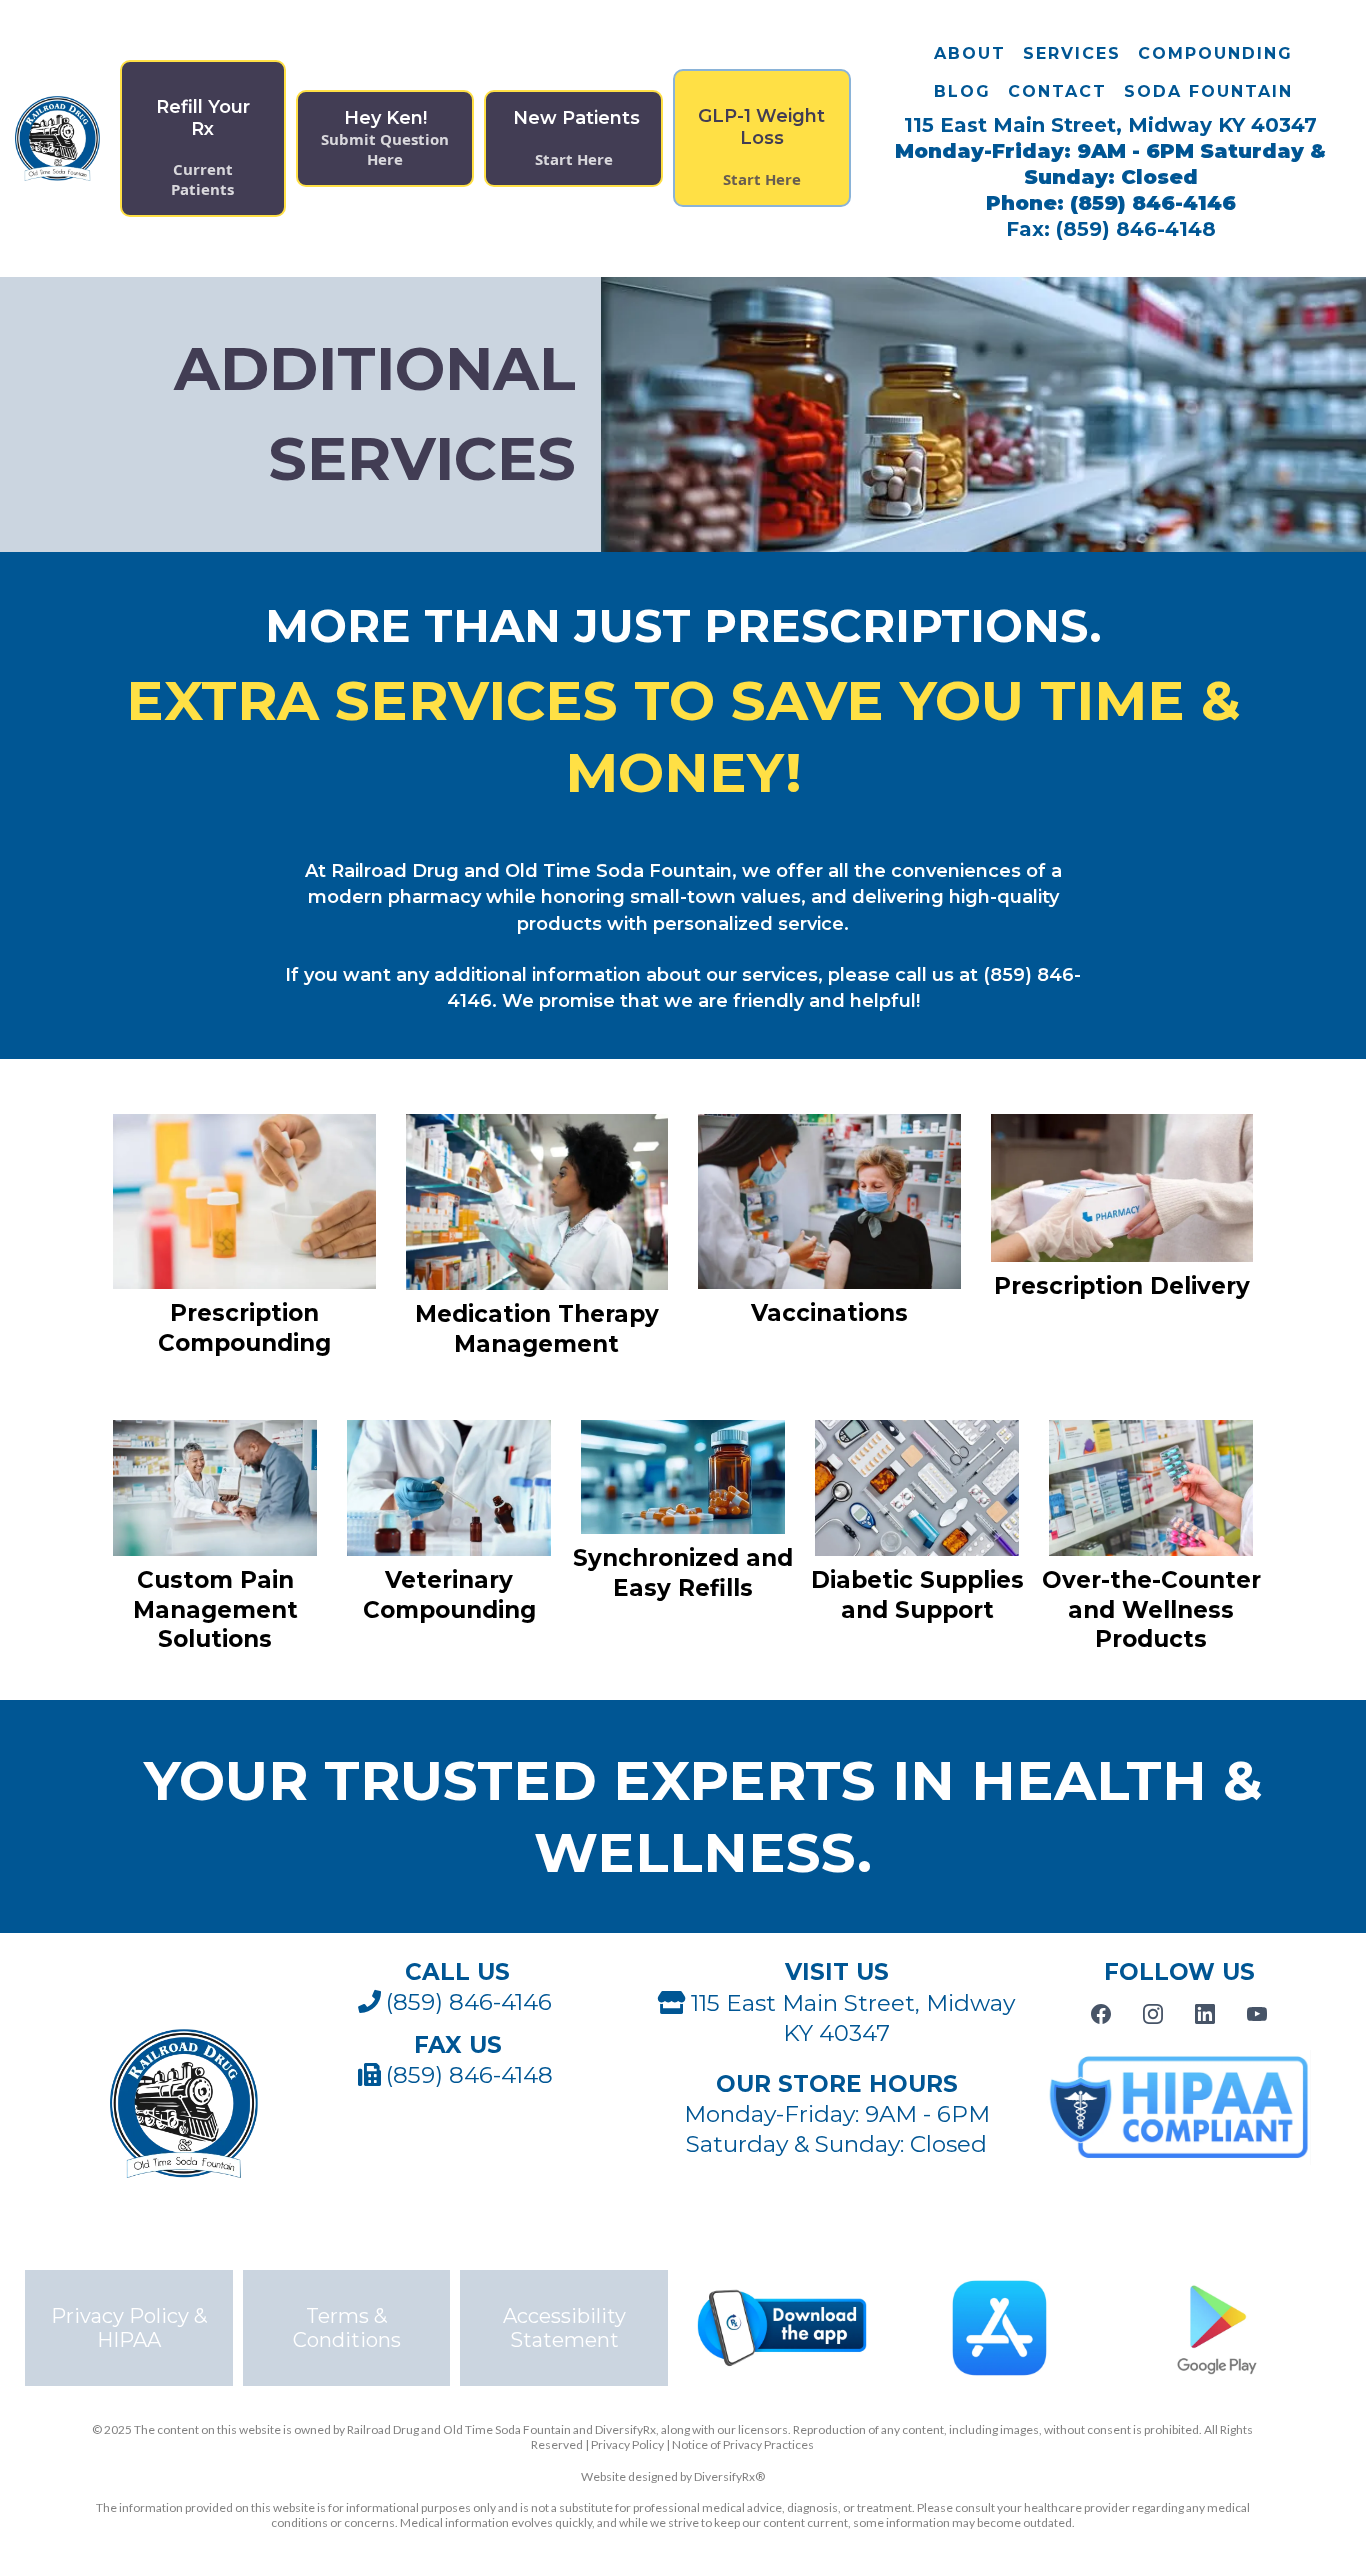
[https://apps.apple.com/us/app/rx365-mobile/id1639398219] (1000, 2327)
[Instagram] (1153, 2014)
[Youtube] (1257, 2014)
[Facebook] (1101, 2014)
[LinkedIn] (1205, 2014)
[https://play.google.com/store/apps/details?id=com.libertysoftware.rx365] (1217, 2327)
